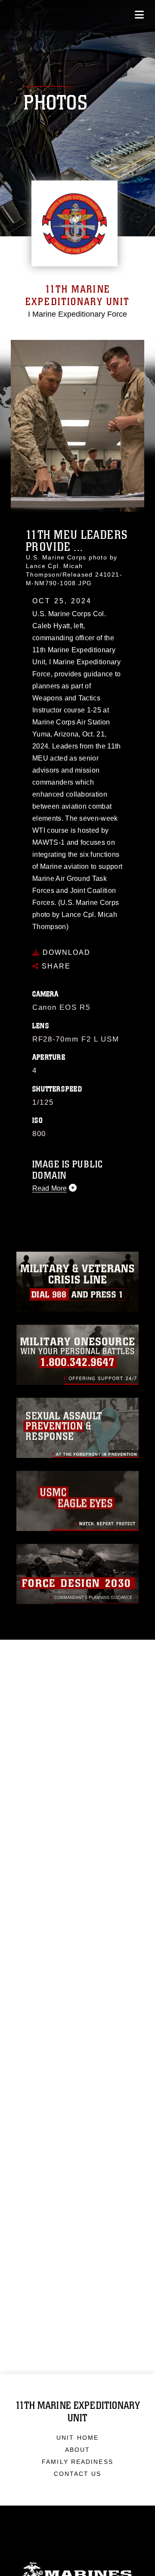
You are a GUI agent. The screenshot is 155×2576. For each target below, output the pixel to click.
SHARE (55, 966)
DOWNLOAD (65, 952)
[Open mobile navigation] (139, 15)
